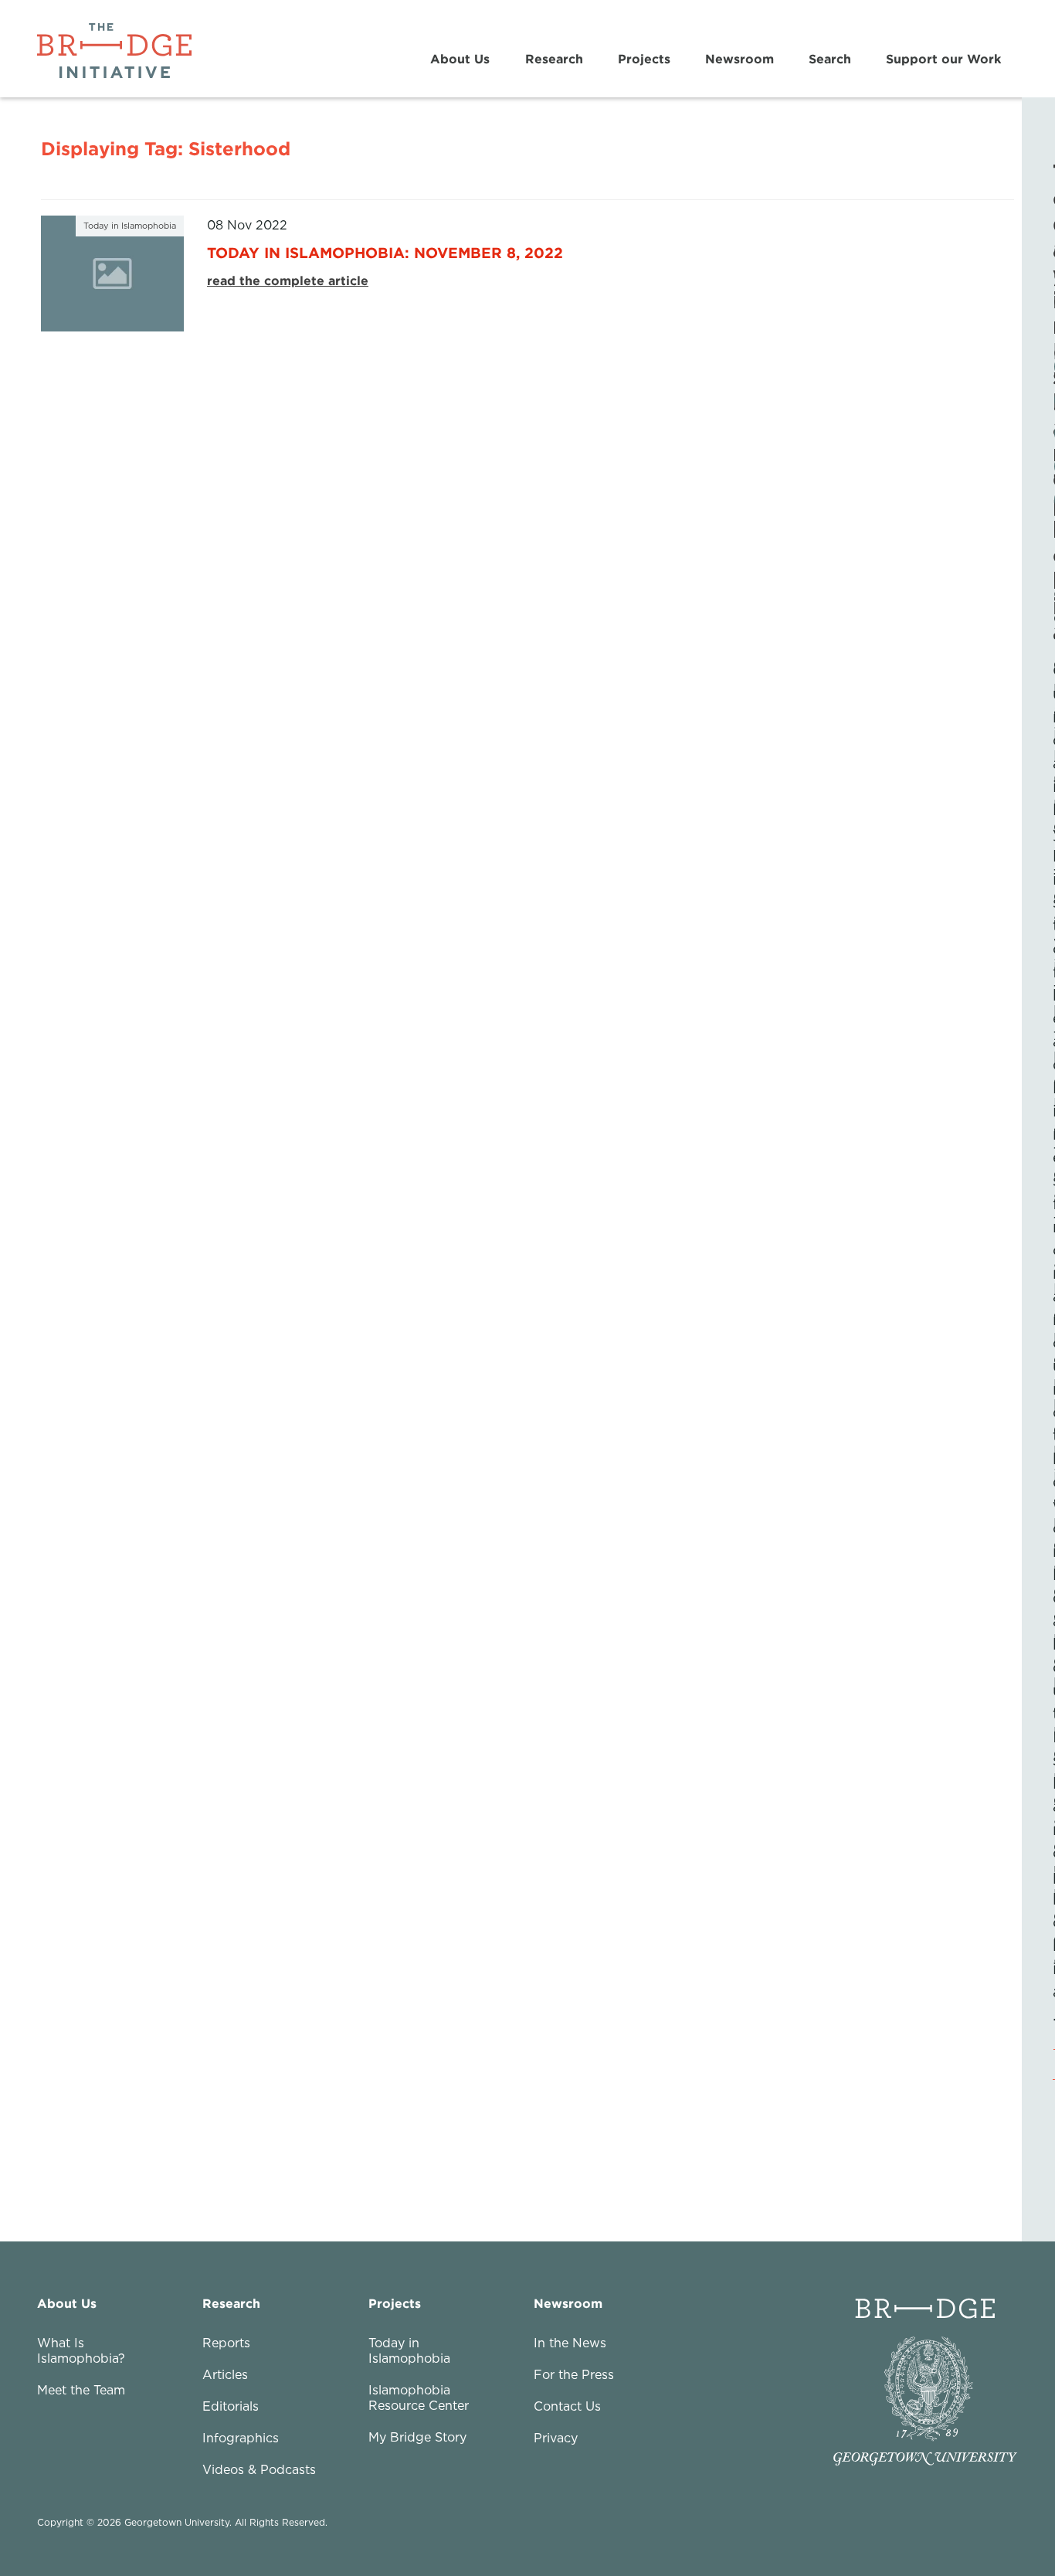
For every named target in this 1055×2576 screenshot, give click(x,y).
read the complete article (288, 280)
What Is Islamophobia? (81, 2350)
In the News (570, 2343)
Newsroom (740, 59)
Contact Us (567, 2406)
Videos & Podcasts (259, 2469)
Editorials (231, 2406)
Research (554, 59)
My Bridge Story (417, 2437)
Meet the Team (81, 2390)
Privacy (556, 2438)
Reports (226, 2343)
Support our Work (943, 59)
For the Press (574, 2374)
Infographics (241, 2438)
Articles (225, 2374)
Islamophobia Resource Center (419, 2398)
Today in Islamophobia (409, 2350)
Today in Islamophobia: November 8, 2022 (385, 252)
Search (830, 59)
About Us (460, 59)
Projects (644, 59)
